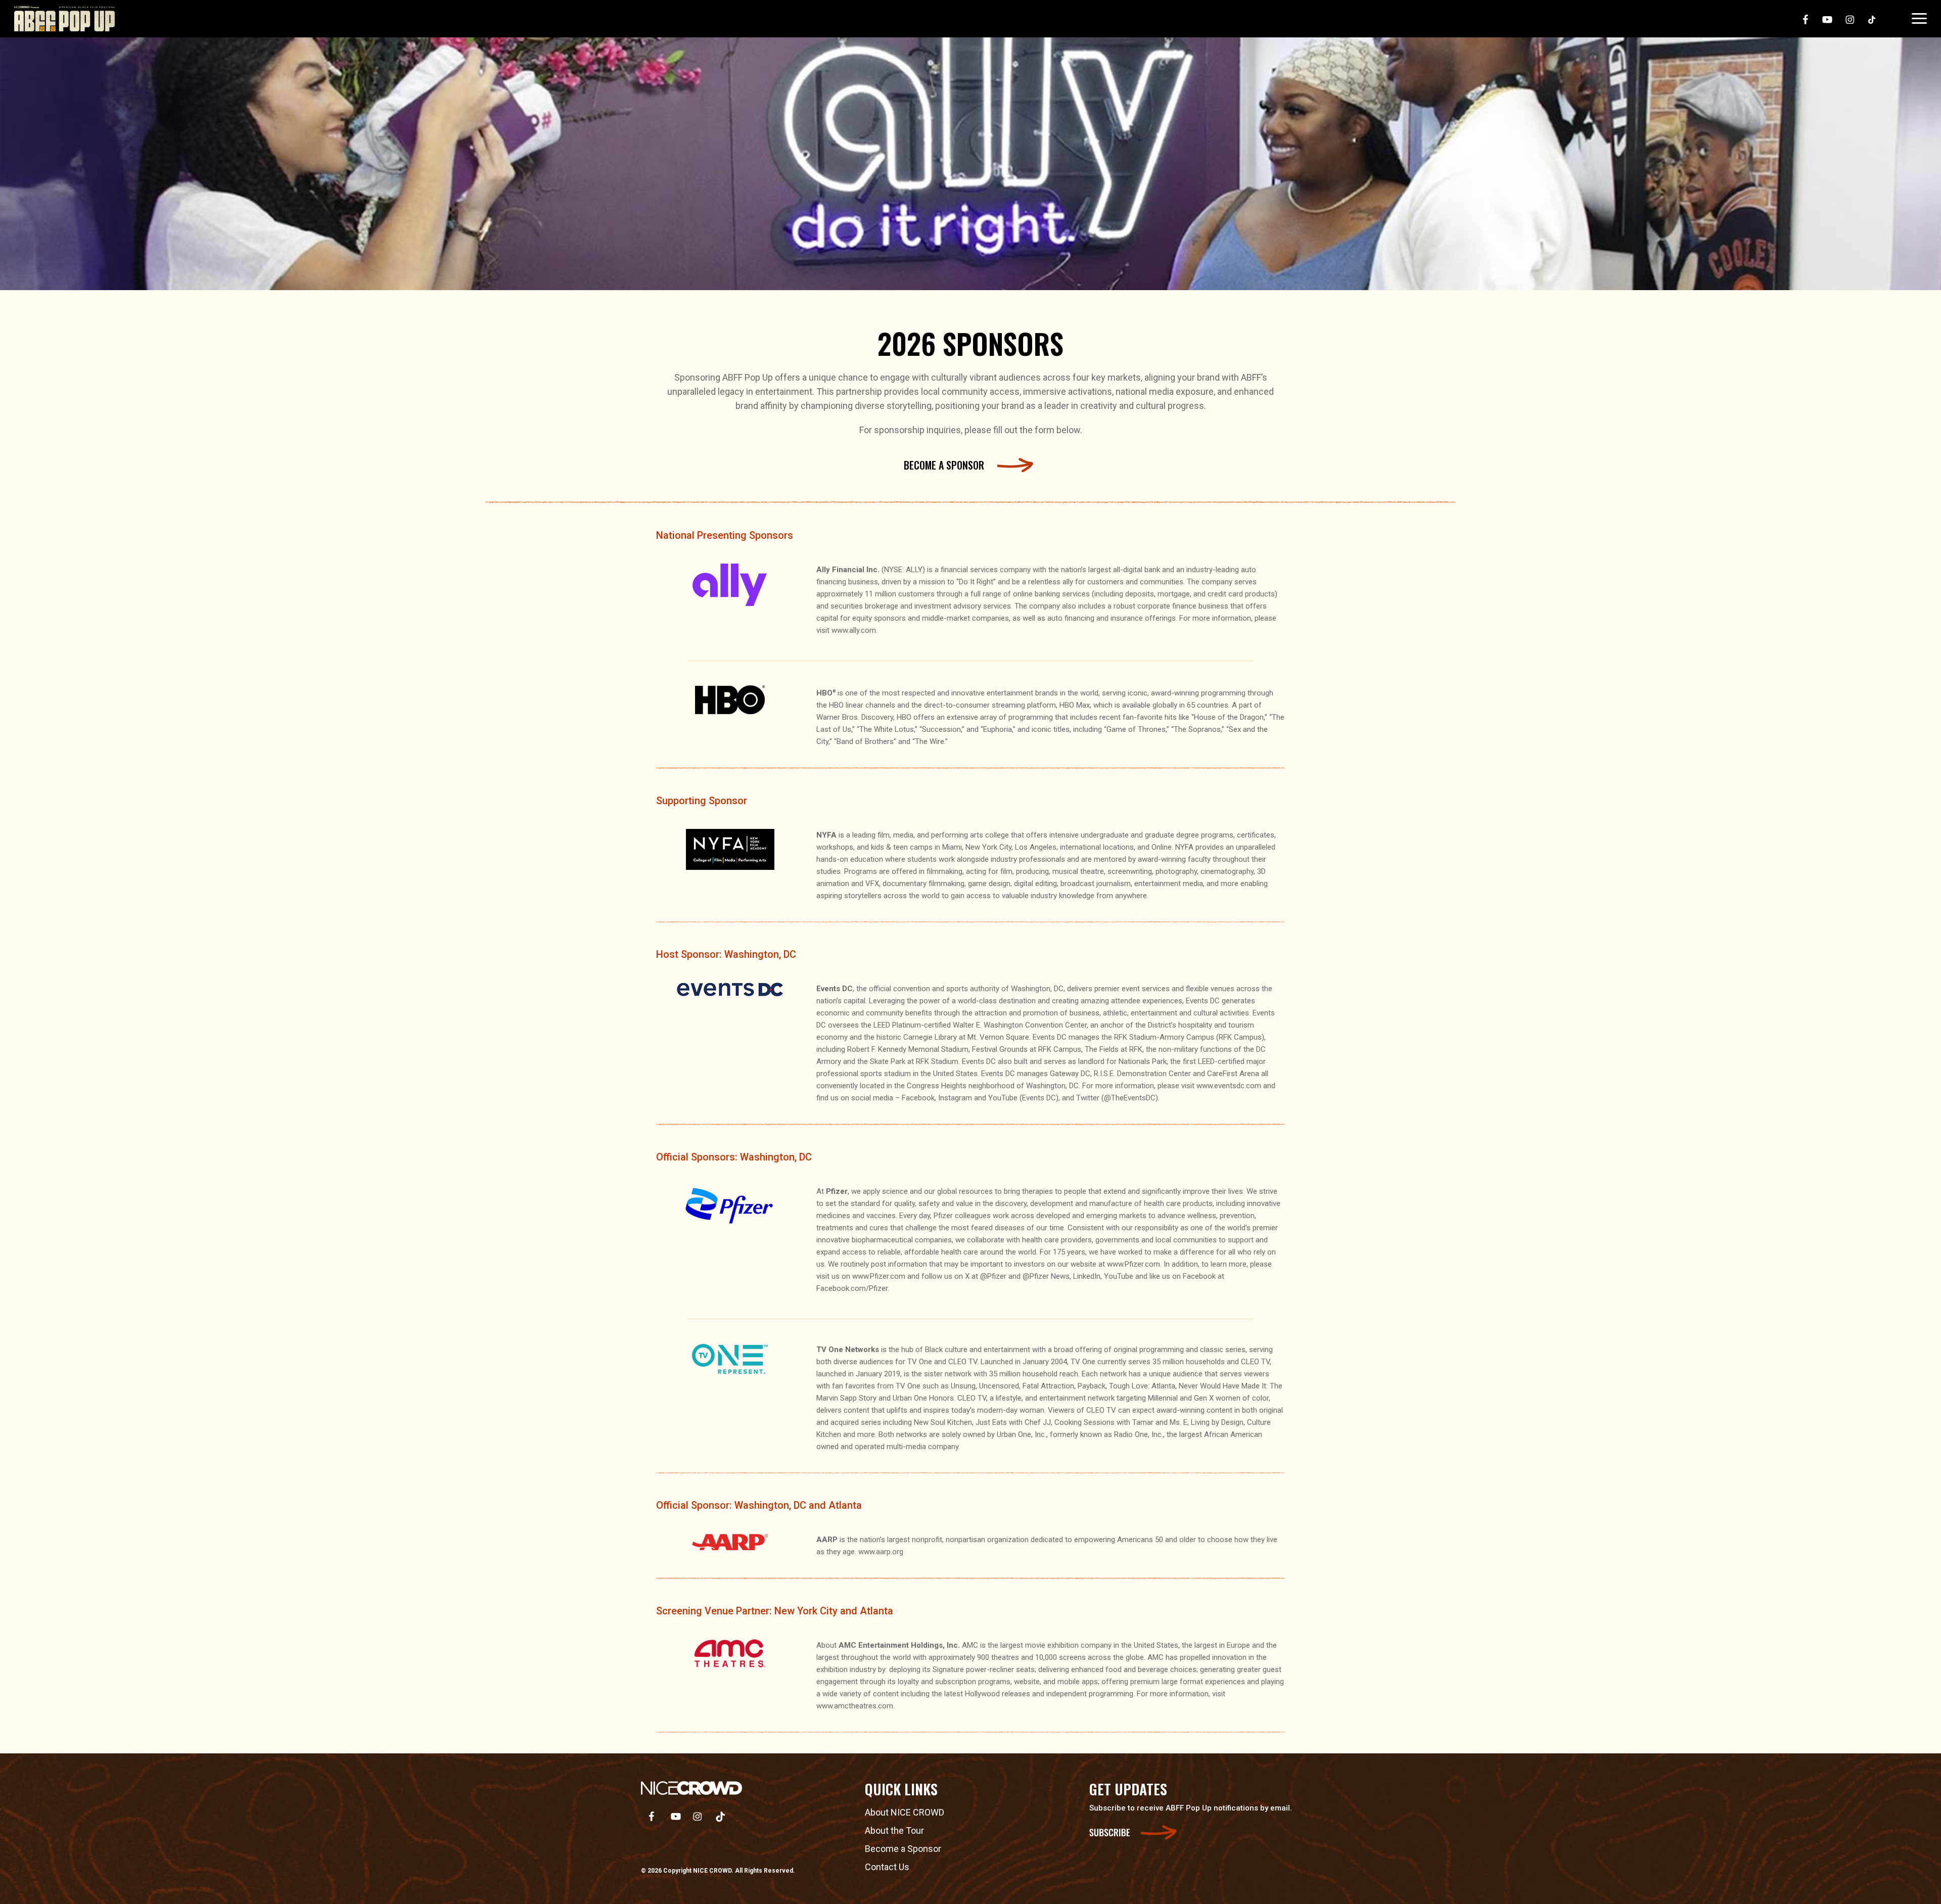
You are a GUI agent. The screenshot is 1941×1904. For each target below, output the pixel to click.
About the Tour (894, 1830)
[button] (1919, 19)
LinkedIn (1087, 1276)
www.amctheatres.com (855, 1706)
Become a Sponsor (903, 1849)
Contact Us (887, 1867)
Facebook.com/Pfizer (852, 1288)
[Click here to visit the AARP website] (730, 1542)
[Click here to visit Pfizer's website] (730, 1206)
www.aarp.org (881, 1552)
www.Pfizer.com (1134, 1264)
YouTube (1119, 1276)
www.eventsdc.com (1229, 1086)
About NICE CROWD (905, 1812)
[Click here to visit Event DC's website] (730, 989)
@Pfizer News (1046, 1276)
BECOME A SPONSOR (944, 465)
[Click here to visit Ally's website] (730, 585)
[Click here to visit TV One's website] (730, 1359)
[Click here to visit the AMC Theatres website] (730, 1656)
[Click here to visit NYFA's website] (730, 849)
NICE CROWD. (713, 1871)
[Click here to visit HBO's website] (730, 700)
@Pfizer (993, 1276)
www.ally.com (854, 630)
